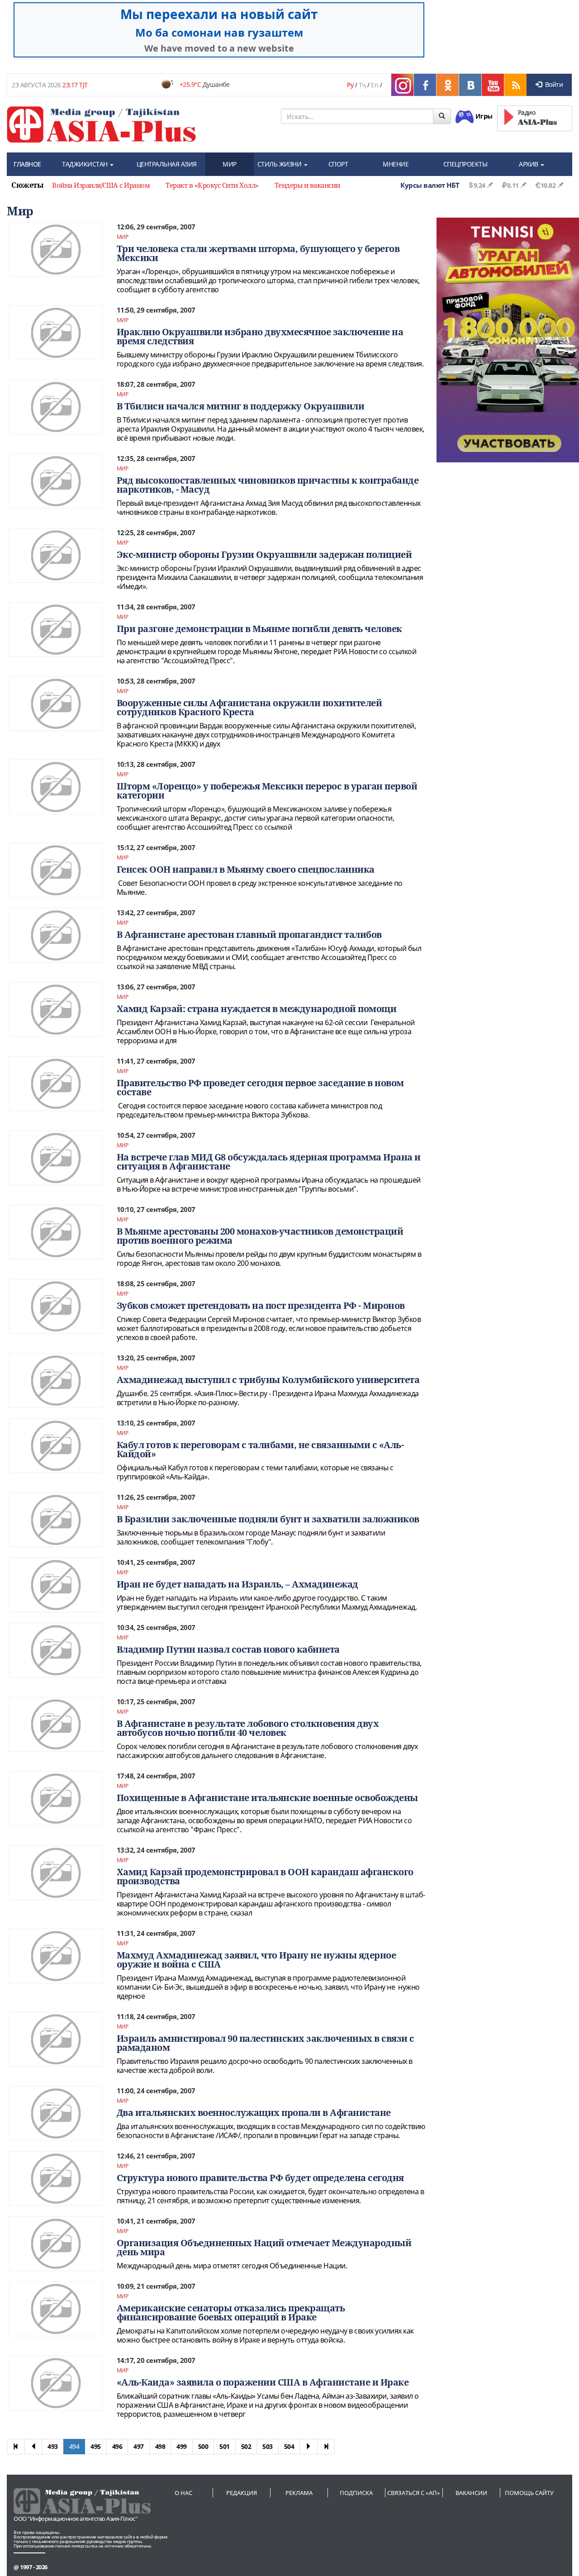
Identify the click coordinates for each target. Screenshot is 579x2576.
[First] (16, 2447)
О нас (183, 2493)
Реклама (299, 2493)
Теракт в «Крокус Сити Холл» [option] (212, 185)
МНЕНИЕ (396, 164)
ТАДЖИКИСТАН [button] (85, 164)
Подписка (356, 2493)
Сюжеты (27, 185)
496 (117, 2446)
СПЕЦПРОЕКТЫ (465, 164)
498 (160, 2446)
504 (289, 2446)
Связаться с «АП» (414, 2493)
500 (203, 2446)
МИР (230, 164)
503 (268, 2446)
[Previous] (33, 2447)
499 (182, 2446)
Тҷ (362, 85)
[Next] (308, 2447)
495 (96, 2446)
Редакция (242, 2493)
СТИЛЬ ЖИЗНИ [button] (280, 164)
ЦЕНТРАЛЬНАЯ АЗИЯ (167, 164)
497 (139, 2446)
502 (246, 2446)
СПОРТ (338, 164)
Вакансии (471, 2493)
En (375, 85)
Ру (350, 85)
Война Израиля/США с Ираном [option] (101, 185)
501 (225, 2446)
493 (53, 2446)
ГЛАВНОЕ (27, 164)
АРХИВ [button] (529, 164)
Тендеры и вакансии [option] (307, 185)
